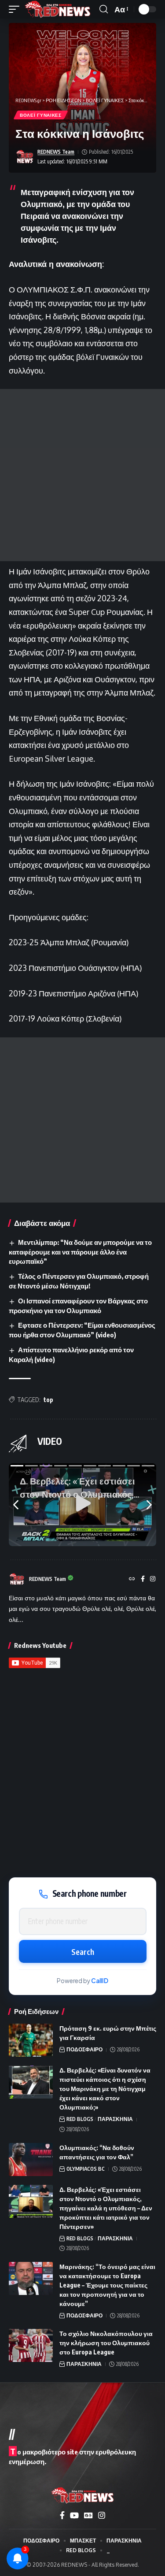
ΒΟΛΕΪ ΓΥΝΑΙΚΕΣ (41, 115)
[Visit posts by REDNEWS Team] (25, 157)
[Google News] (88, 2515)
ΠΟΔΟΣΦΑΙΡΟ (84, 2049)
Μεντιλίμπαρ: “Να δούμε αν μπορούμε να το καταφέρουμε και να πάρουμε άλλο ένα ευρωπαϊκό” (80, 1252)
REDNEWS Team (56, 152)
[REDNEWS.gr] (58, 9)
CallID (100, 1981)
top (48, 1400)
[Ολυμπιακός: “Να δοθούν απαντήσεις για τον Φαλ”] (31, 2160)
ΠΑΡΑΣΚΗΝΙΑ (115, 2119)
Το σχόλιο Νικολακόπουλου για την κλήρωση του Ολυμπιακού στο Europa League (106, 2343)
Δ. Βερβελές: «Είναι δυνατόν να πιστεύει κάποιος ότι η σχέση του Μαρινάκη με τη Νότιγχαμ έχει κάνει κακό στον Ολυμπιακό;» (105, 2089)
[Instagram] (153, 1579)
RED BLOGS (80, 2119)
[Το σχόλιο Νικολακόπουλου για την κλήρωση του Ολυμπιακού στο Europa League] (31, 2345)
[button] (16, 9)
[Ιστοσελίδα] (132, 1579)
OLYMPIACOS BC (86, 2169)
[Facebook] (143, 1579)
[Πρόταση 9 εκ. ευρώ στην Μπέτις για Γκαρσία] (31, 2040)
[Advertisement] (82, 475)
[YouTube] (74, 2515)
